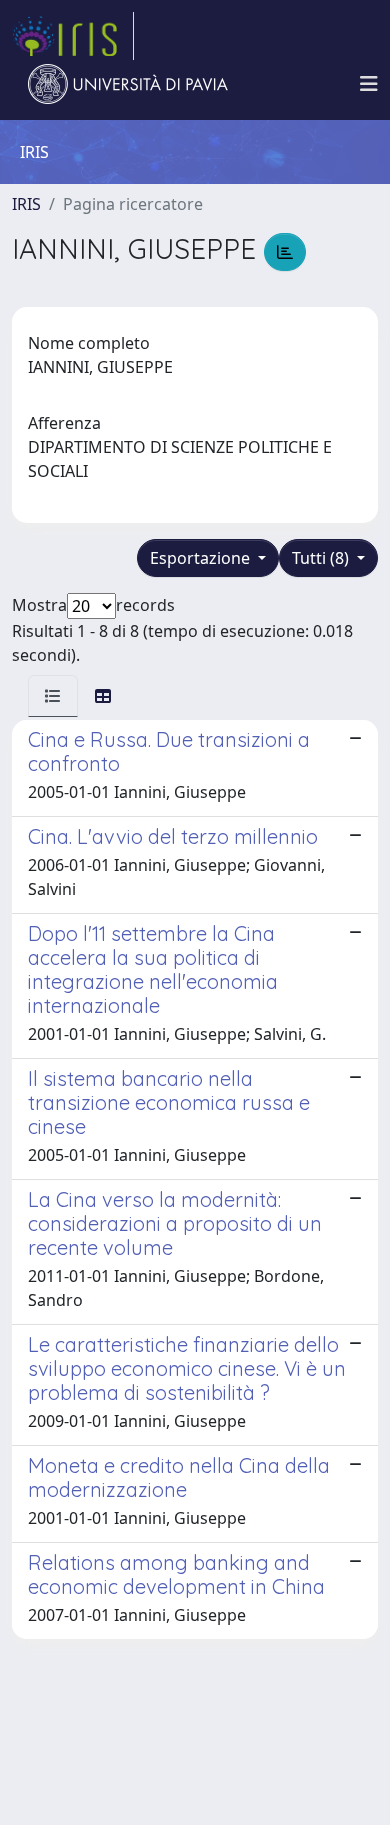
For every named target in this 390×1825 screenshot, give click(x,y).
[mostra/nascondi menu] (369, 84)
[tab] (53, 696)
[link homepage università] (128, 84)
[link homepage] (73, 36)
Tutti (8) (322, 558)
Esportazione (202, 558)
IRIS (26, 204)
